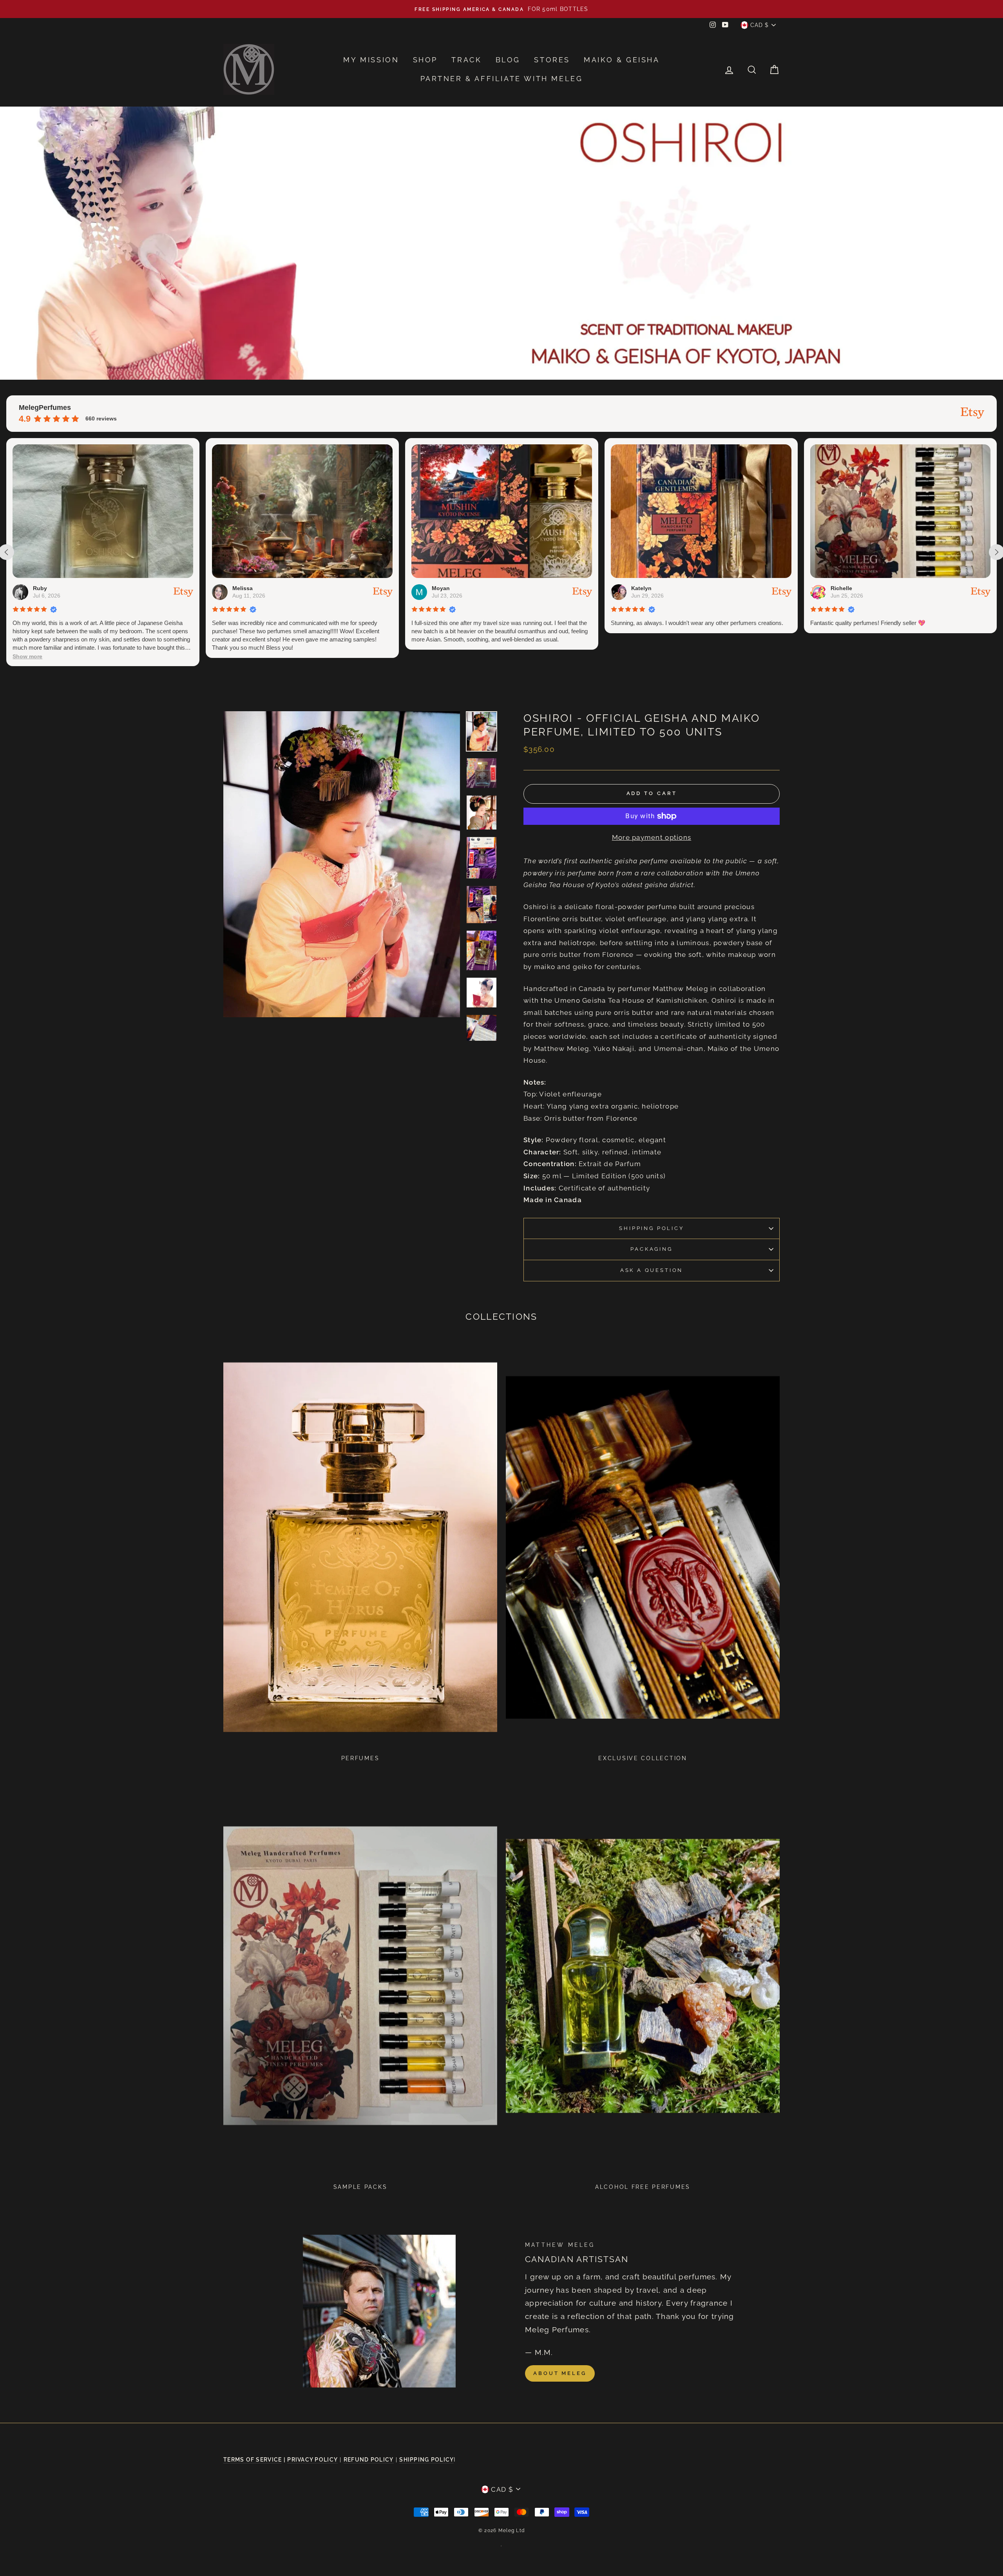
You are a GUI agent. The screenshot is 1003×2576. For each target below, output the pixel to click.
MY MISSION (371, 60)
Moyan (241, 588)
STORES (552, 60)
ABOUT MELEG (560, 2373)
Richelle (642, 588)
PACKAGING (651, 1249)
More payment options (652, 837)
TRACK (466, 60)
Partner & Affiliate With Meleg (502, 79)
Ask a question (652, 1270)
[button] (825, 657)
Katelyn (442, 588)
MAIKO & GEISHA (622, 60)
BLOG (508, 60)
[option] (501, 9)
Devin (838, 588)
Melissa (43, 588)
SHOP (425, 60)
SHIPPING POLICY (651, 1228)
